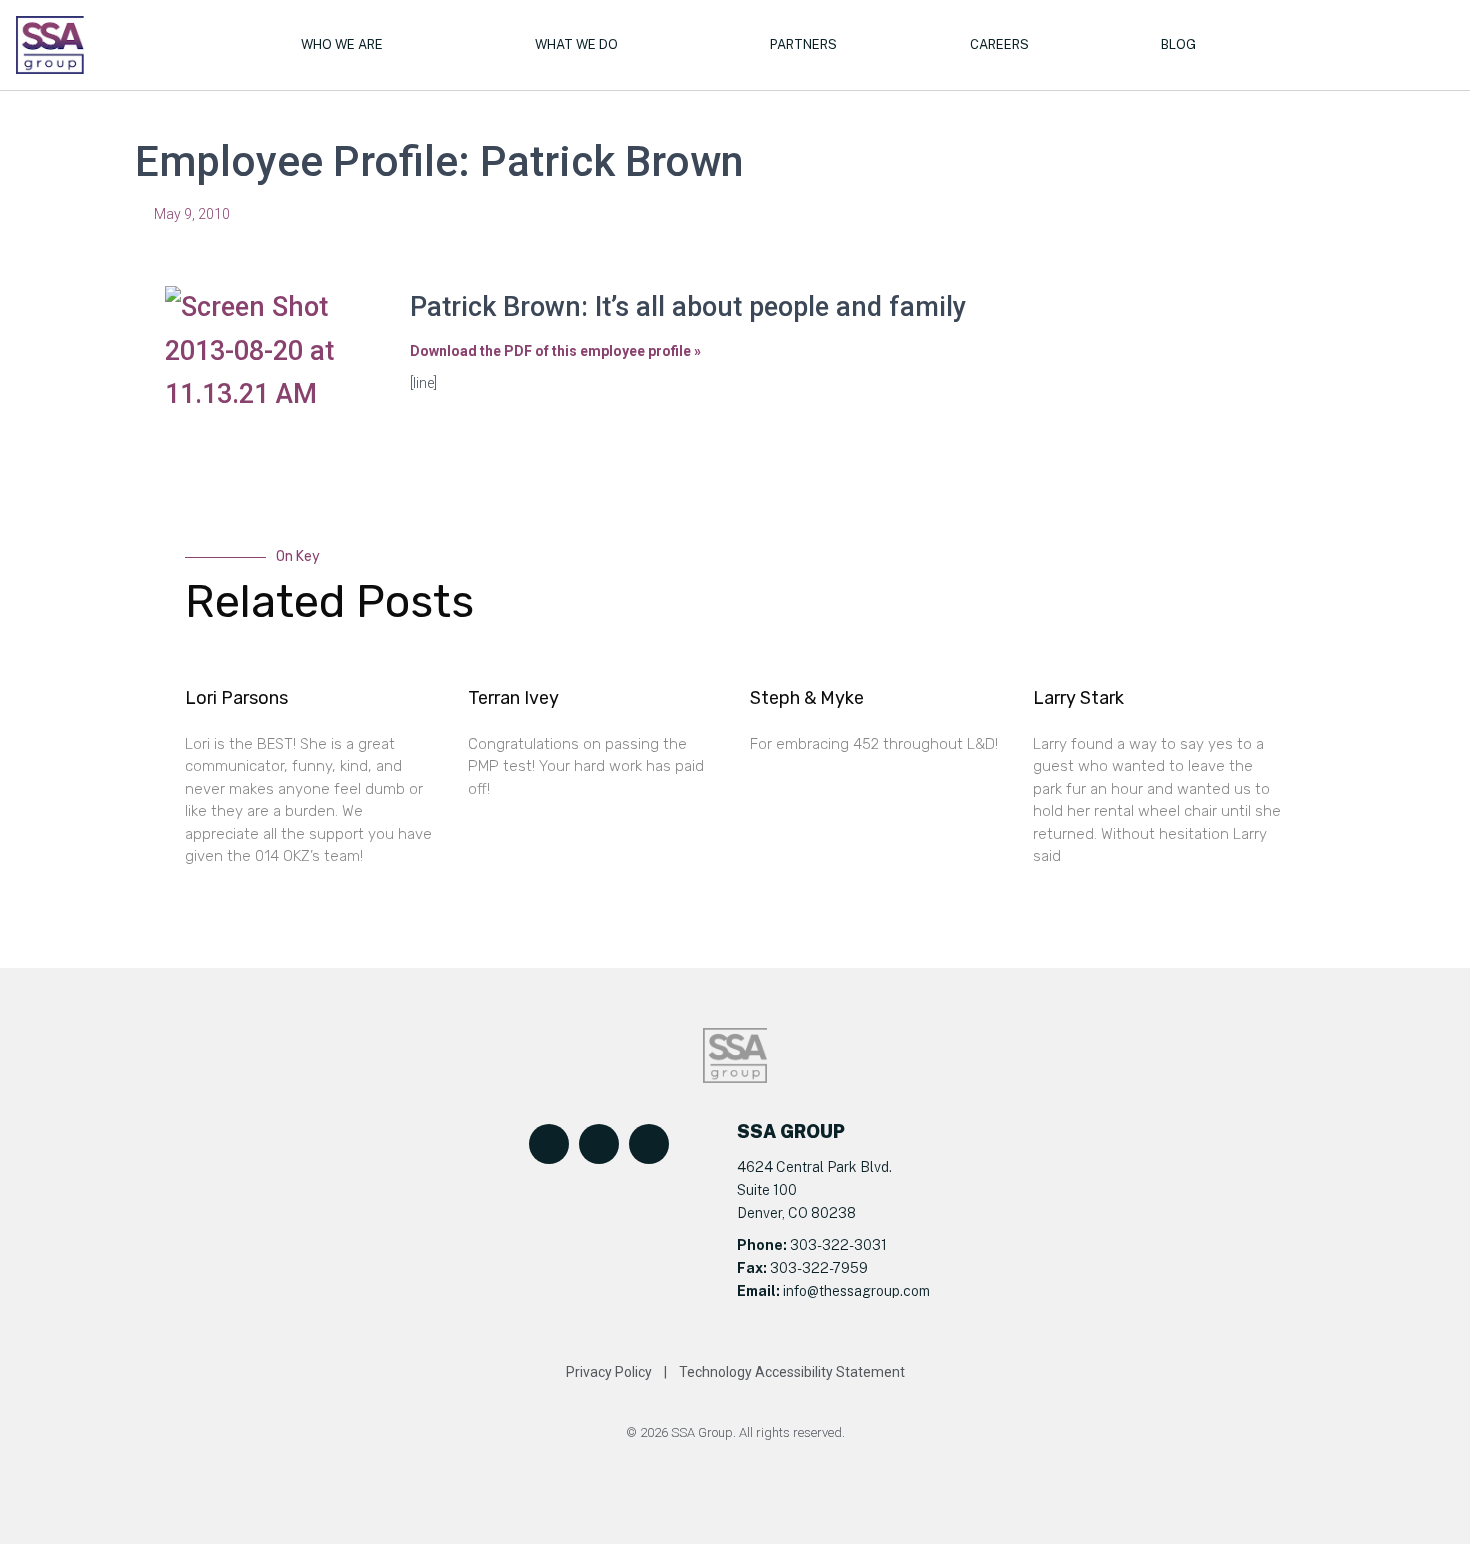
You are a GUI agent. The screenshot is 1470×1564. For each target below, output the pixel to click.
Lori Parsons (236, 698)
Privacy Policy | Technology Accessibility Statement (735, 1372)
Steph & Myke (807, 698)
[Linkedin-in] (599, 1144)
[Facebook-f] (549, 1144)
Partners (803, 44)
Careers (999, 44)
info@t (802, 1291)
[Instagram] (649, 1144)
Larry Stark (1078, 698)
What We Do (576, 44)
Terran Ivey (513, 698)
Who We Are (342, 44)
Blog (1178, 44)
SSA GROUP (791, 1131)
